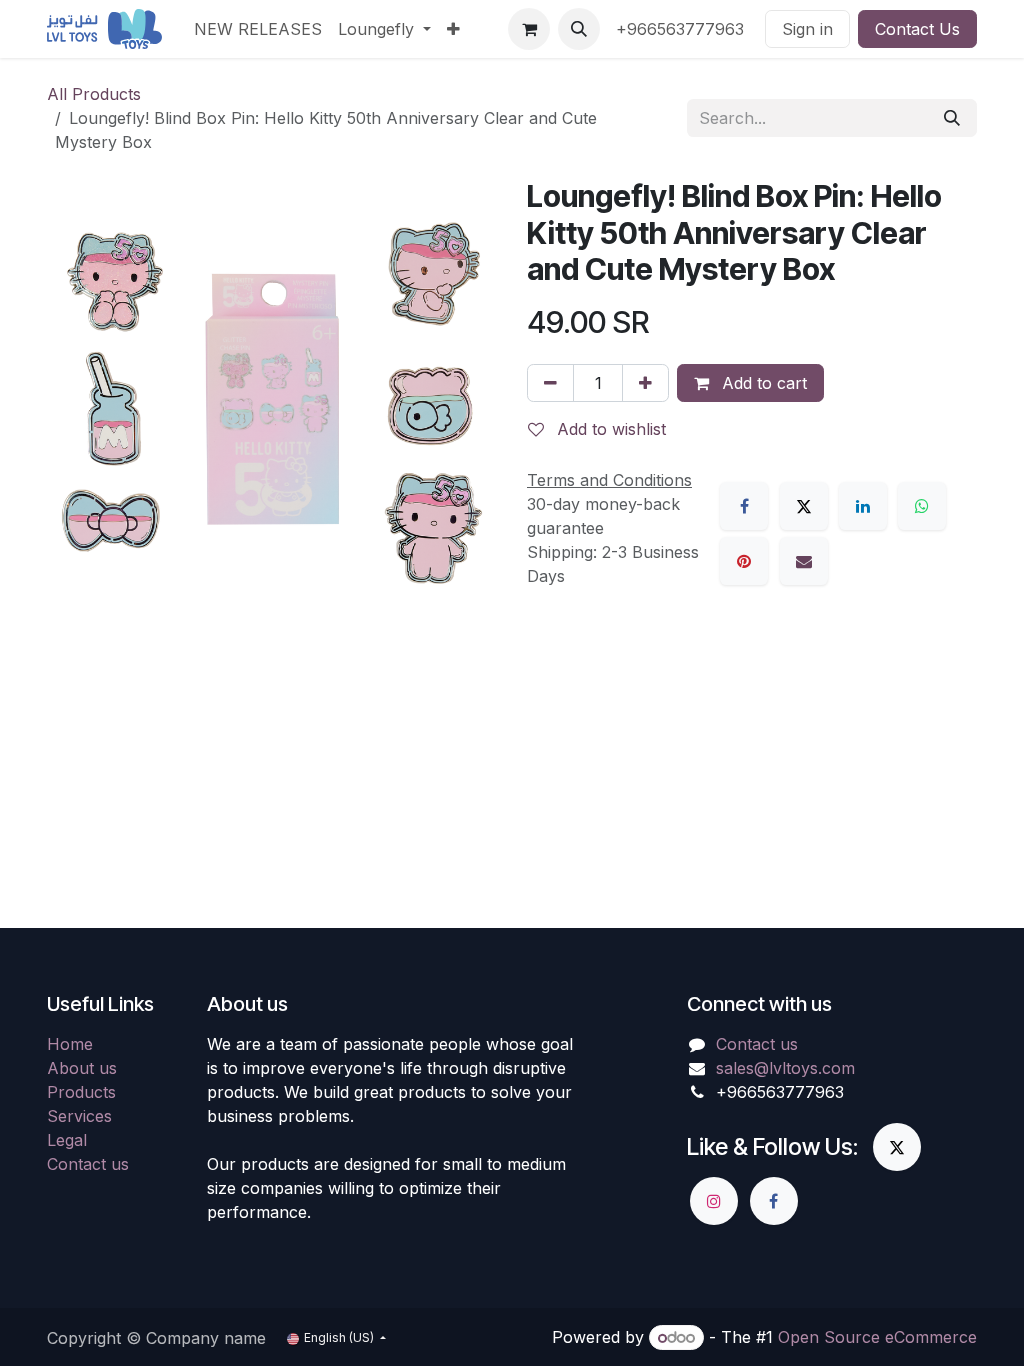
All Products (94, 94)
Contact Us (917, 29)
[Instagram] (714, 1201)
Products (81, 1092)
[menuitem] (258, 29)
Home (70, 1044)
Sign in (807, 29)
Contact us (88, 1164)
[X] (804, 506)
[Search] (952, 118)
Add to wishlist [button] (609, 429)
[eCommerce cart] (529, 29)
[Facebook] (744, 506)
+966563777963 (682, 29)
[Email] (804, 561)
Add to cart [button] (762, 383)
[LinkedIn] (863, 506)
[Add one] (645, 383)
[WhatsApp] (922, 506)
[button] (579, 29)
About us (82, 1068)
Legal (67, 1140)
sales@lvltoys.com (785, 1068)
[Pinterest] (744, 561)
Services (79, 1116)
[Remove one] (550, 383)
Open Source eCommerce (877, 1337)
